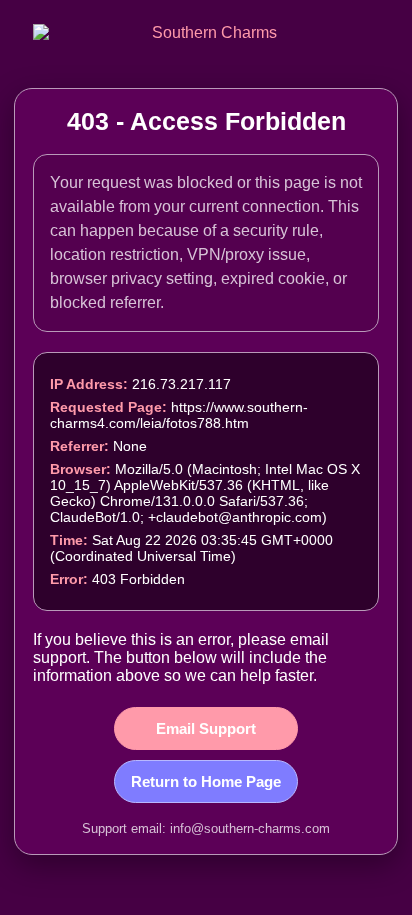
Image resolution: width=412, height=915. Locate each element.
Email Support (206, 728)
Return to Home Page (206, 781)
